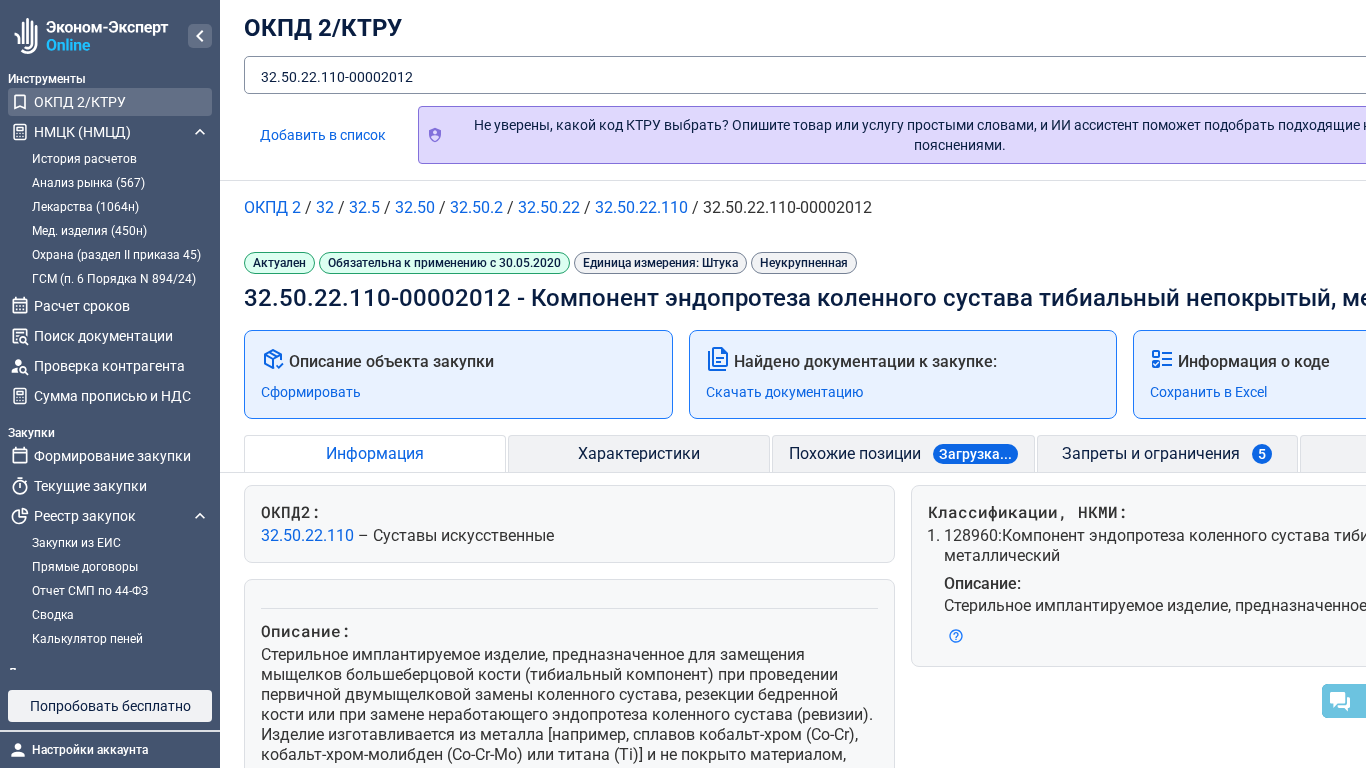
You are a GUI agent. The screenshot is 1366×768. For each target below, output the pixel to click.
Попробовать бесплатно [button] (110, 706)
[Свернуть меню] (200, 36)
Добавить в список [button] (323, 135)
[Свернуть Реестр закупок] (200, 516)
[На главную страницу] (88, 36)
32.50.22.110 (309, 535)
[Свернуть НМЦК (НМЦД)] (200, 132)
